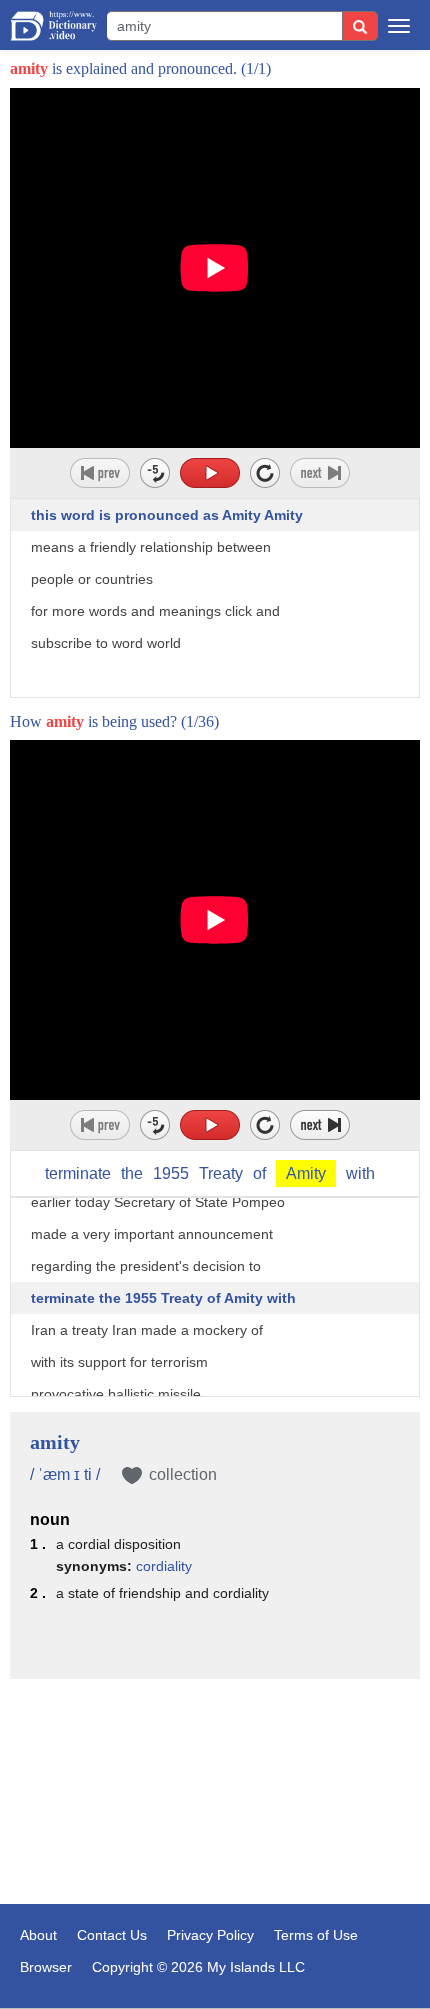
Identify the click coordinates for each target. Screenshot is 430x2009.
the (132, 1173)
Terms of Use (316, 1935)
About (38, 1935)
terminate (78, 1173)
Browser (46, 1967)
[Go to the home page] (53, 26)
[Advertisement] (215, 1794)
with (360, 1173)
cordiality (164, 1566)
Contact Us (112, 1935)
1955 (171, 1173)
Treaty (221, 1173)
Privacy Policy (210, 1935)
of (259, 1173)
